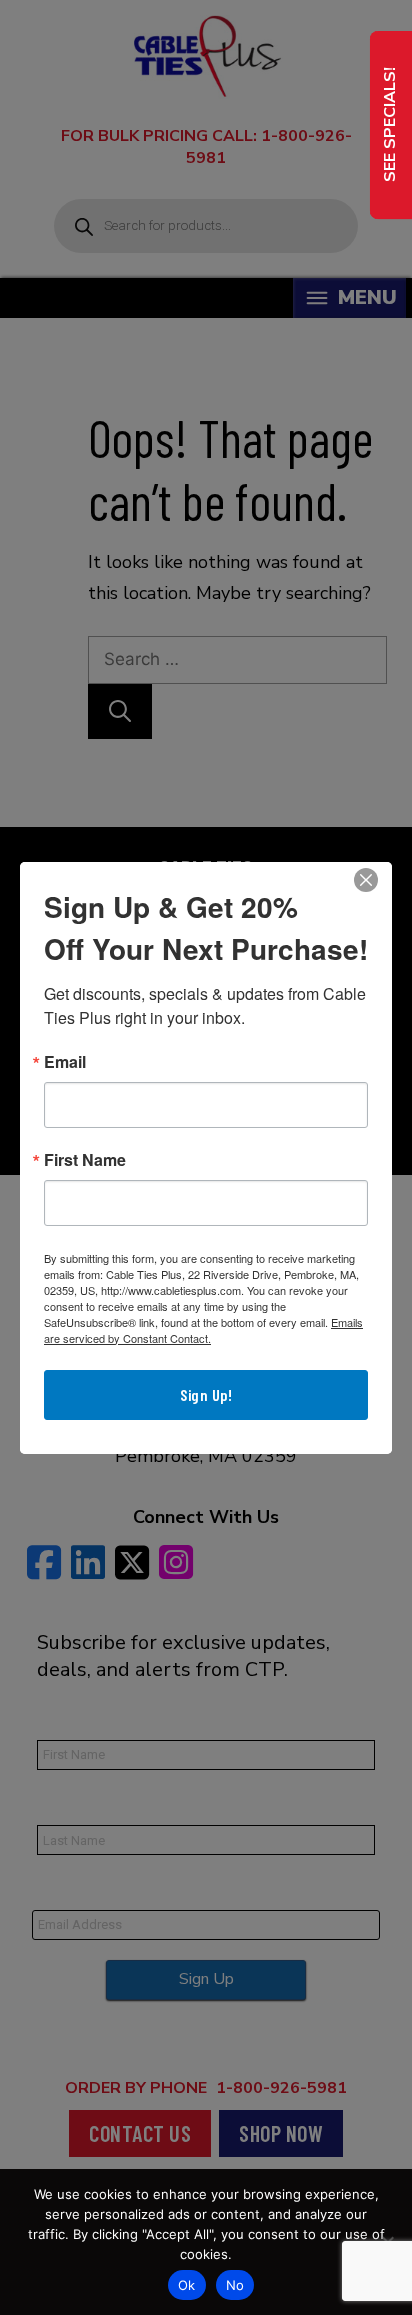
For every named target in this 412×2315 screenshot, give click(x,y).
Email (65, 1062)
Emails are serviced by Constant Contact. (203, 1330)
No (235, 2285)
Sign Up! (206, 1394)
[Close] (366, 880)
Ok (187, 2285)
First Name (85, 1160)
